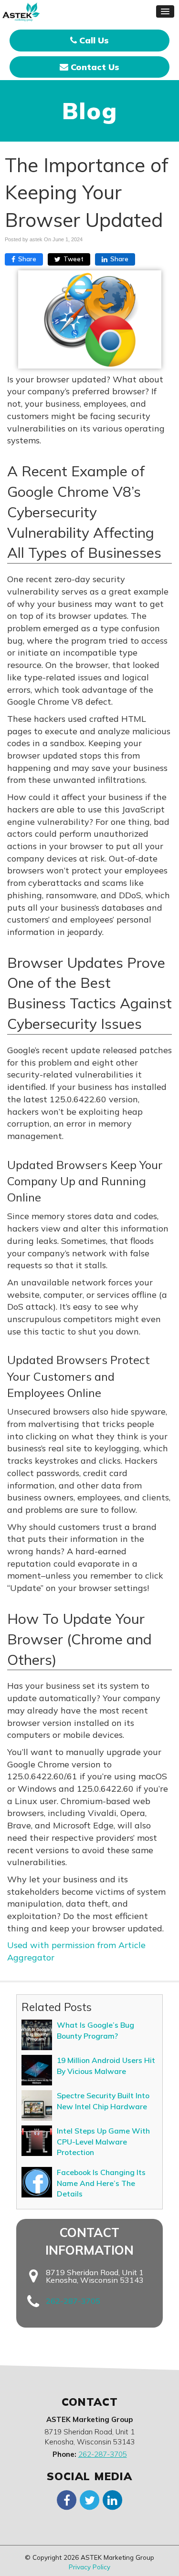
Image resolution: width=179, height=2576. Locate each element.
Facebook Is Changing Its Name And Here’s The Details (101, 2183)
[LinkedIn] (113, 2499)
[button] (165, 11)
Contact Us (94, 67)
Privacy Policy (89, 2567)
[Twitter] (90, 2499)
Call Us (93, 40)
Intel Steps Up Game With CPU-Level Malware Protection (103, 2141)
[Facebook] (67, 2499)
